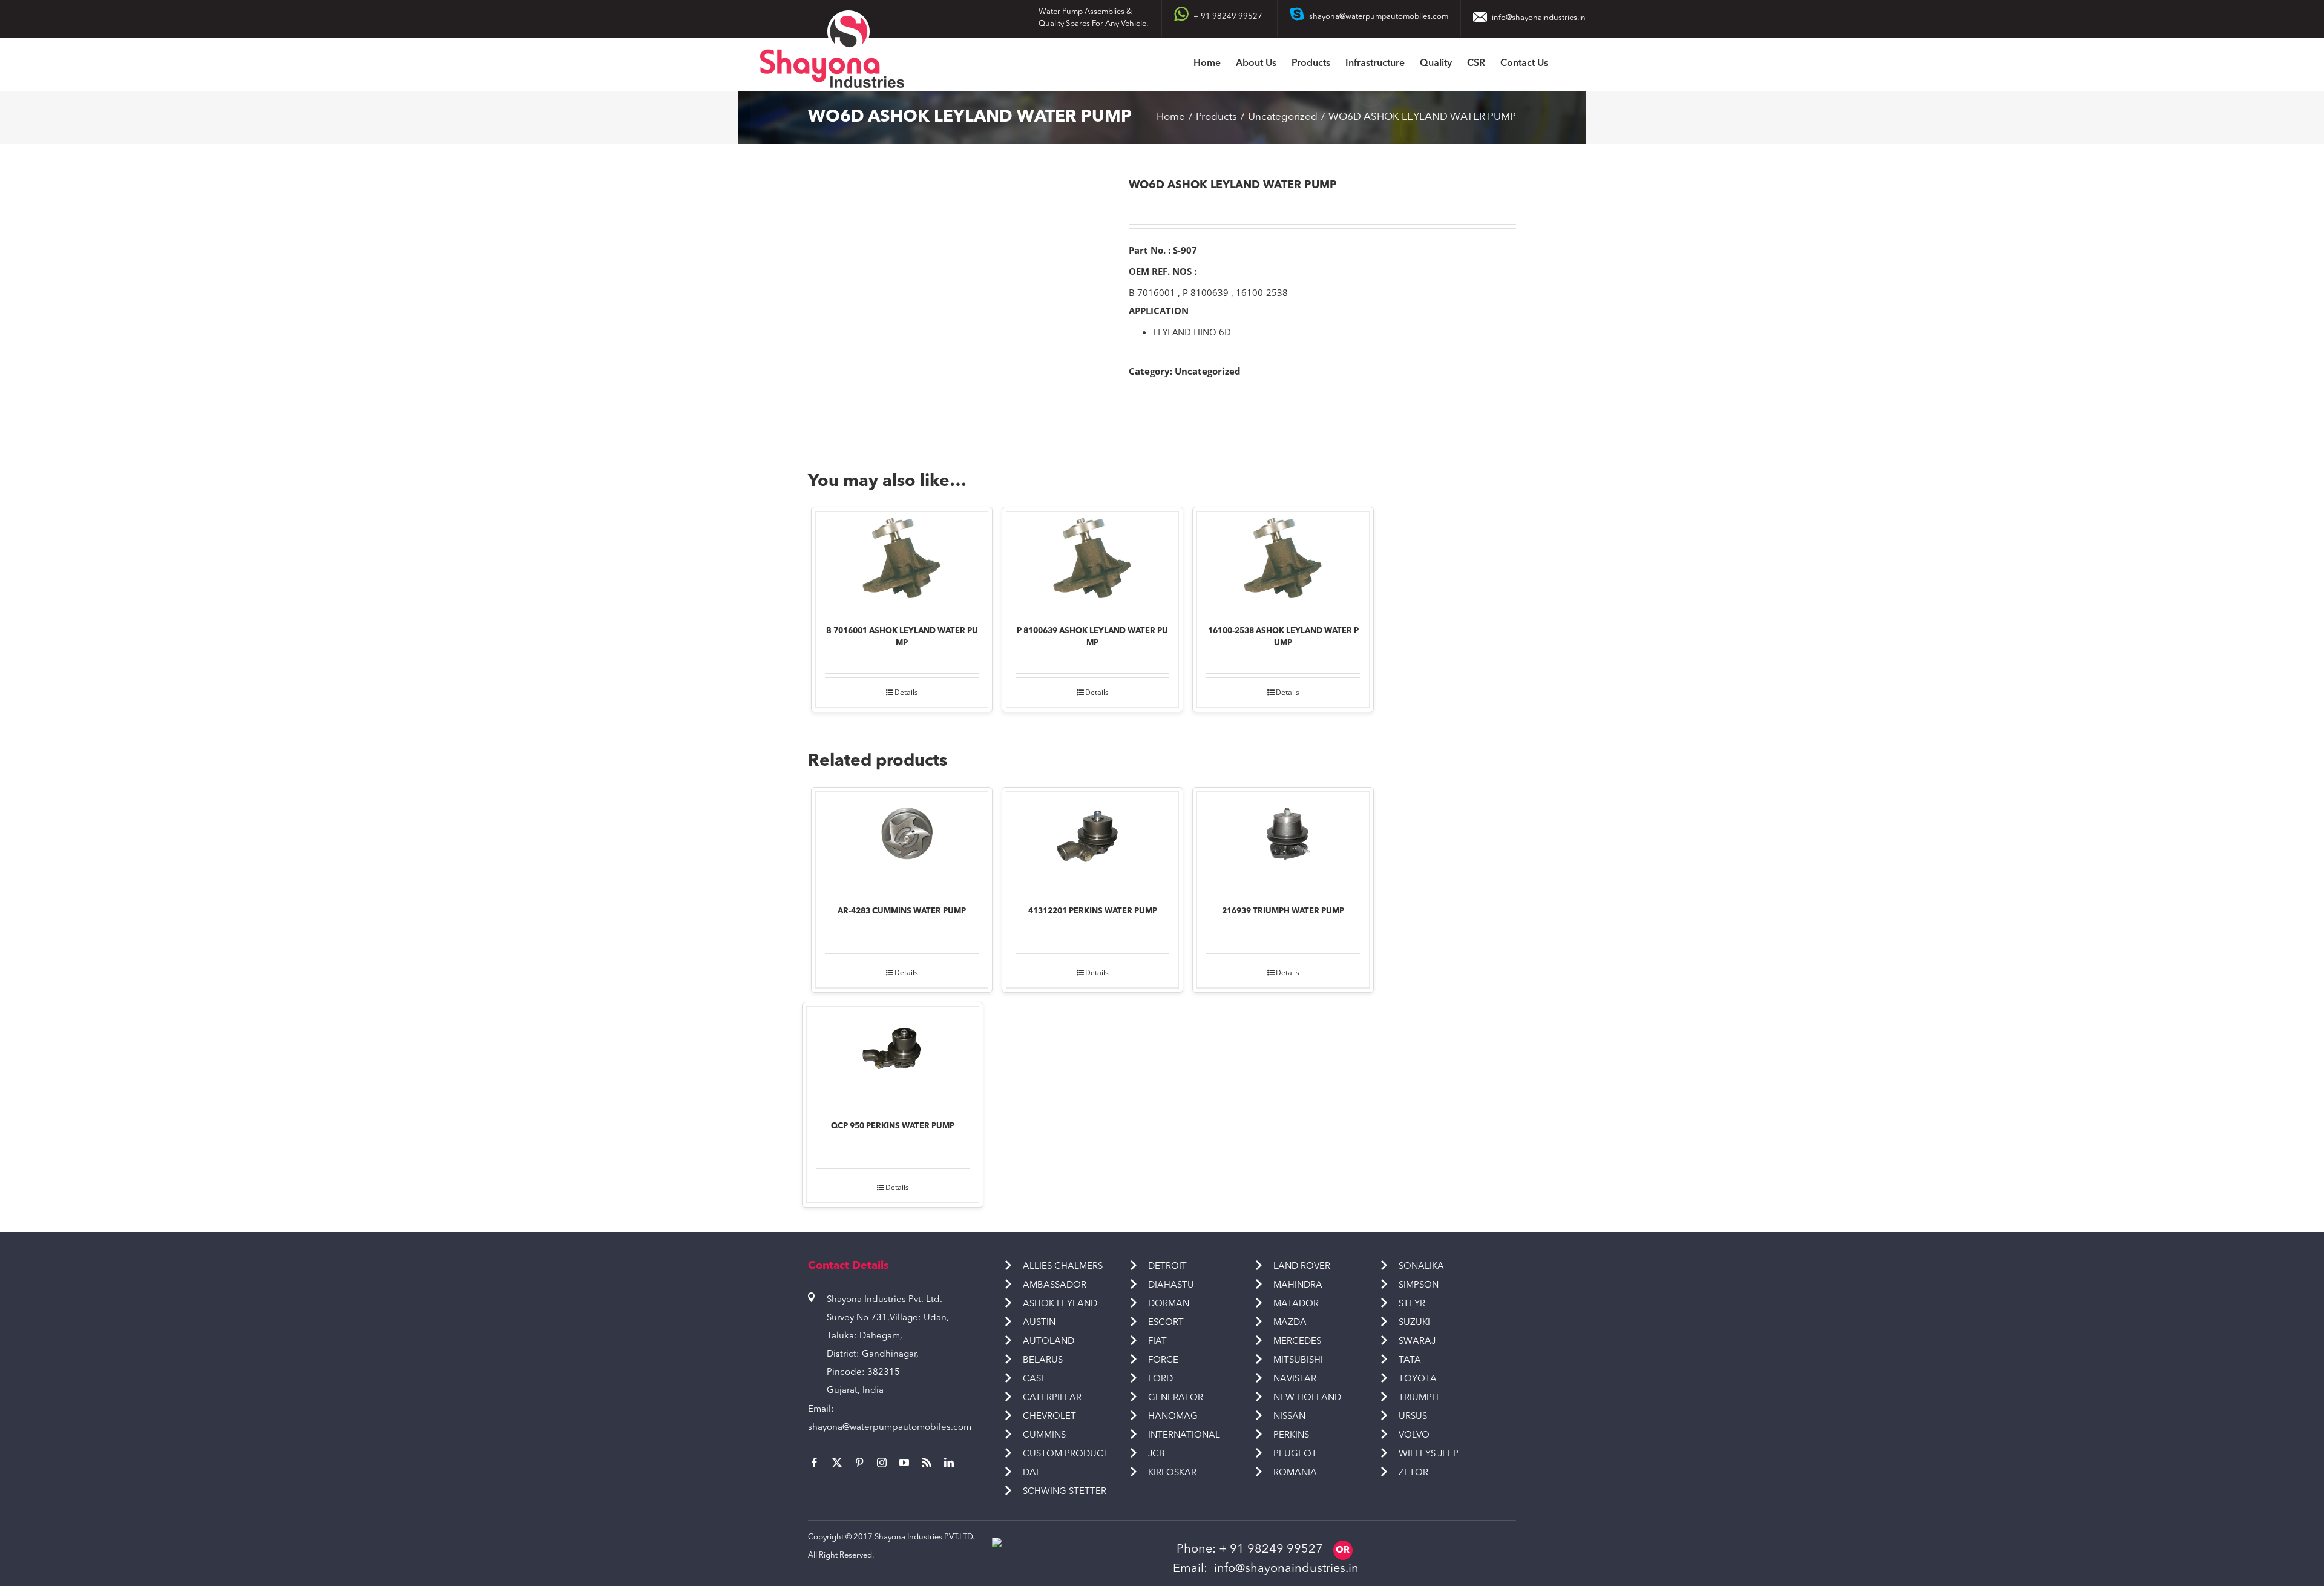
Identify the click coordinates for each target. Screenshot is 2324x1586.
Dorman (1169, 1304)
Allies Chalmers (1063, 1267)
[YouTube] (904, 1463)
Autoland (1049, 1342)
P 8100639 (1206, 292)
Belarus (1043, 1361)
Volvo (1414, 1436)
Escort (1166, 1323)
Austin (1039, 1323)
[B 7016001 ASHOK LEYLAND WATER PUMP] (902, 560)
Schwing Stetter (1065, 1492)
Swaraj (1417, 1342)
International (1184, 1436)
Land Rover (1302, 1267)
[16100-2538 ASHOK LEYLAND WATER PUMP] (1283, 560)
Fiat (1157, 1342)
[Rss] (927, 1463)
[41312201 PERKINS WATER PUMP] (1092, 840)
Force (1163, 1361)
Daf (1032, 1473)
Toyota (1418, 1379)
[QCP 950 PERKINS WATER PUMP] (893, 1055)
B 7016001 (1152, 292)
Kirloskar (1172, 1473)
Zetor (1413, 1473)
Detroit (1167, 1267)
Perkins (1291, 1436)
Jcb (1157, 1454)
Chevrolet (1049, 1417)
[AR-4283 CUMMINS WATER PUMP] (902, 840)
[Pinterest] (859, 1463)
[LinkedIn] (949, 1463)
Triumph (1419, 1398)
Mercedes (1297, 1342)
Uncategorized (1208, 371)
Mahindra (1298, 1285)
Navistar (1295, 1379)
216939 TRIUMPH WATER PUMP (1283, 911)
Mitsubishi (1298, 1361)
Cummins (1044, 1436)
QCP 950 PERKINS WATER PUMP (893, 1126)
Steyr (1412, 1304)
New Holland (1307, 1398)
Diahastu (1171, 1285)
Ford (1160, 1379)
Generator (1176, 1398)
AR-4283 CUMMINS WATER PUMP (902, 911)
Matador (1296, 1304)
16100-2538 (1262, 292)
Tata (1410, 1361)
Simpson (1419, 1285)
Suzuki (1414, 1323)
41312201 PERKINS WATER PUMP (1093, 911)
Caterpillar (1052, 1398)
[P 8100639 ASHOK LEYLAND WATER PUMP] (1092, 560)
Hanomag (1173, 1417)
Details (906, 692)
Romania (1295, 1473)
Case (1035, 1379)
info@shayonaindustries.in (1539, 18)
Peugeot (1295, 1454)
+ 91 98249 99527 (1271, 1550)
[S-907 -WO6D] (959, 305)
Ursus (1413, 1417)
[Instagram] (882, 1463)
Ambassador (1055, 1285)
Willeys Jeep (1429, 1454)
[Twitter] (837, 1463)
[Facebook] (815, 1463)
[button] (1567, 64)
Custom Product (1066, 1454)
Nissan (1289, 1417)
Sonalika (1421, 1267)
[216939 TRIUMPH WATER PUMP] (1283, 840)
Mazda (1290, 1323)
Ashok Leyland (1060, 1304)
